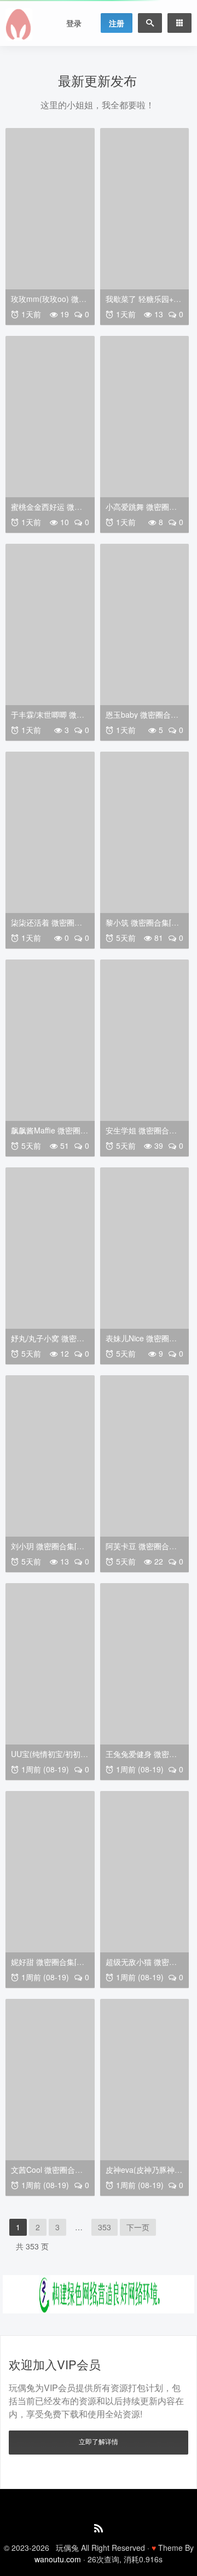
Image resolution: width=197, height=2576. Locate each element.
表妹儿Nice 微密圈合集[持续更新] (141, 1342)
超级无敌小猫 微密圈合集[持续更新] (141, 1966)
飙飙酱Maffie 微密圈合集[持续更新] (50, 1134)
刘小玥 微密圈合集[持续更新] (48, 1550)
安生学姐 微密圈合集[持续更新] (141, 1134)
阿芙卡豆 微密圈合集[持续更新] (141, 1550)
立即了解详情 (99, 2441)
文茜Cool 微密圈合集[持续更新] (47, 2174)
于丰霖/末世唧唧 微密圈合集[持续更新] (48, 719)
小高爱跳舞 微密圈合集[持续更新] (141, 511)
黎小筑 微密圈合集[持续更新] (142, 926)
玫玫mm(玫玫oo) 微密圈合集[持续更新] (49, 303)
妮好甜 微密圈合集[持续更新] (48, 1966)
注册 (117, 23)
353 (105, 2227)
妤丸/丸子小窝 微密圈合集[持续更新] (48, 1342)
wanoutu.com (58, 2559)
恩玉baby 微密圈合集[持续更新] (142, 719)
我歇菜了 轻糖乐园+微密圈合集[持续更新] (143, 303)
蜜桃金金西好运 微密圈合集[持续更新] (47, 511)
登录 (74, 23)
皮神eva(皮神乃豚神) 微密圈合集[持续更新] (142, 2174)
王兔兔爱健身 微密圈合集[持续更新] (141, 1758)
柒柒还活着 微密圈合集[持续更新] (47, 926)
